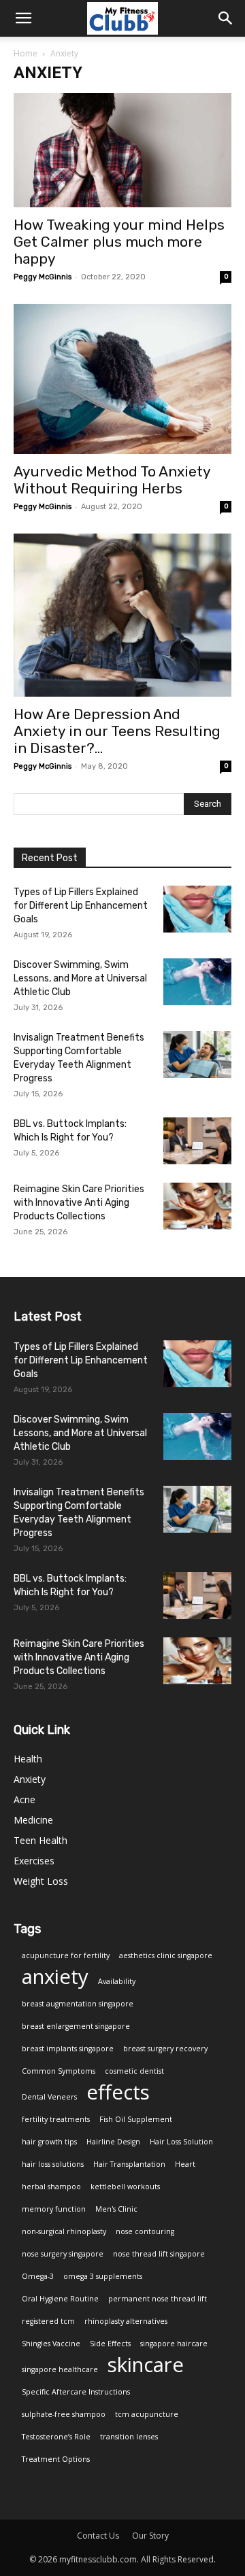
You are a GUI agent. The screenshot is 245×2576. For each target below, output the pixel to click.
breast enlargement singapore (76, 2026)
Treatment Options (56, 2459)
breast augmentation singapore (78, 2004)
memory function (54, 2209)
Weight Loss (41, 1881)
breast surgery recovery (165, 2049)
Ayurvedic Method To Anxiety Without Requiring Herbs (112, 480)
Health (28, 1759)
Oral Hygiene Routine (60, 2299)
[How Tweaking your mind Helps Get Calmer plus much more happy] (122, 150)
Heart (185, 2164)
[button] (226, 18)
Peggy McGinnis (43, 277)
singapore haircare (174, 2344)
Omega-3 (38, 2276)
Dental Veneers (49, 2097)
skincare (146, 2365)
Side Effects (110, 2344)
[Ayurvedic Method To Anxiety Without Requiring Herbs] (122, 379)
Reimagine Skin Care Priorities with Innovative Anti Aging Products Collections (79, 1203)
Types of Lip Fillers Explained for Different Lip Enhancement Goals (81, 906)
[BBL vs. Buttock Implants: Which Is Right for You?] (197, 1141)
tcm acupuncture (147, 2414)
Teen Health (40, 1840)
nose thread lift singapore (159, 2254)
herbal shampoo (51, 2187)
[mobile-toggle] (23, 18)
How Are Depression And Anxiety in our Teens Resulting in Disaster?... (117, 731)
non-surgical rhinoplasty (64, 2231)
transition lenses (129, 2437)
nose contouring (145, 2231)
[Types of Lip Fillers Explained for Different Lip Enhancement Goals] (197, 909)
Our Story (150, 2536)
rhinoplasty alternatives (126, 2321)
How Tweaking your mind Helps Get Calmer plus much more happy (119, 242)
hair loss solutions (53, 2164)
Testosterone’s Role (56, 2437)
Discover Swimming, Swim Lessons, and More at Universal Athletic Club (80, 978)
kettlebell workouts (125, 2187)
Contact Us (98, 2536)
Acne (24, 1799)
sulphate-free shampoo (64, 2414)
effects (118, 2092)
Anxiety (30, 1779)
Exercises (34, 1861)
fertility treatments (56, 2119)
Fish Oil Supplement (136, 2119)
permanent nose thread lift (158, 2299)
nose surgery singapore (63, 2254)
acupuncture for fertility (66, 1955)
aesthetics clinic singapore (166, 1955)
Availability (117, 1981)
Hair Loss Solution (181, 2142)
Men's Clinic (116, 2209)
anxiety (55, 1977)
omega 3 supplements (103, 2276)
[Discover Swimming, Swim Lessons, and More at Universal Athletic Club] (197, 982)
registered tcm (48, 2321)
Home (26, 53)
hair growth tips (49, 2142)
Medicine (33, 1820)
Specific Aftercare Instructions (76, 2392)
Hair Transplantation (129, 2164)
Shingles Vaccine (51, 2344)
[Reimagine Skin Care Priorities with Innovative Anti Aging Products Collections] (197, 1206)
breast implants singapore (68, 2049)
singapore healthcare (60, 2369)
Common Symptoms (59, 2071)
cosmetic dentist (134, 2071)
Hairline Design (113, 2142)
